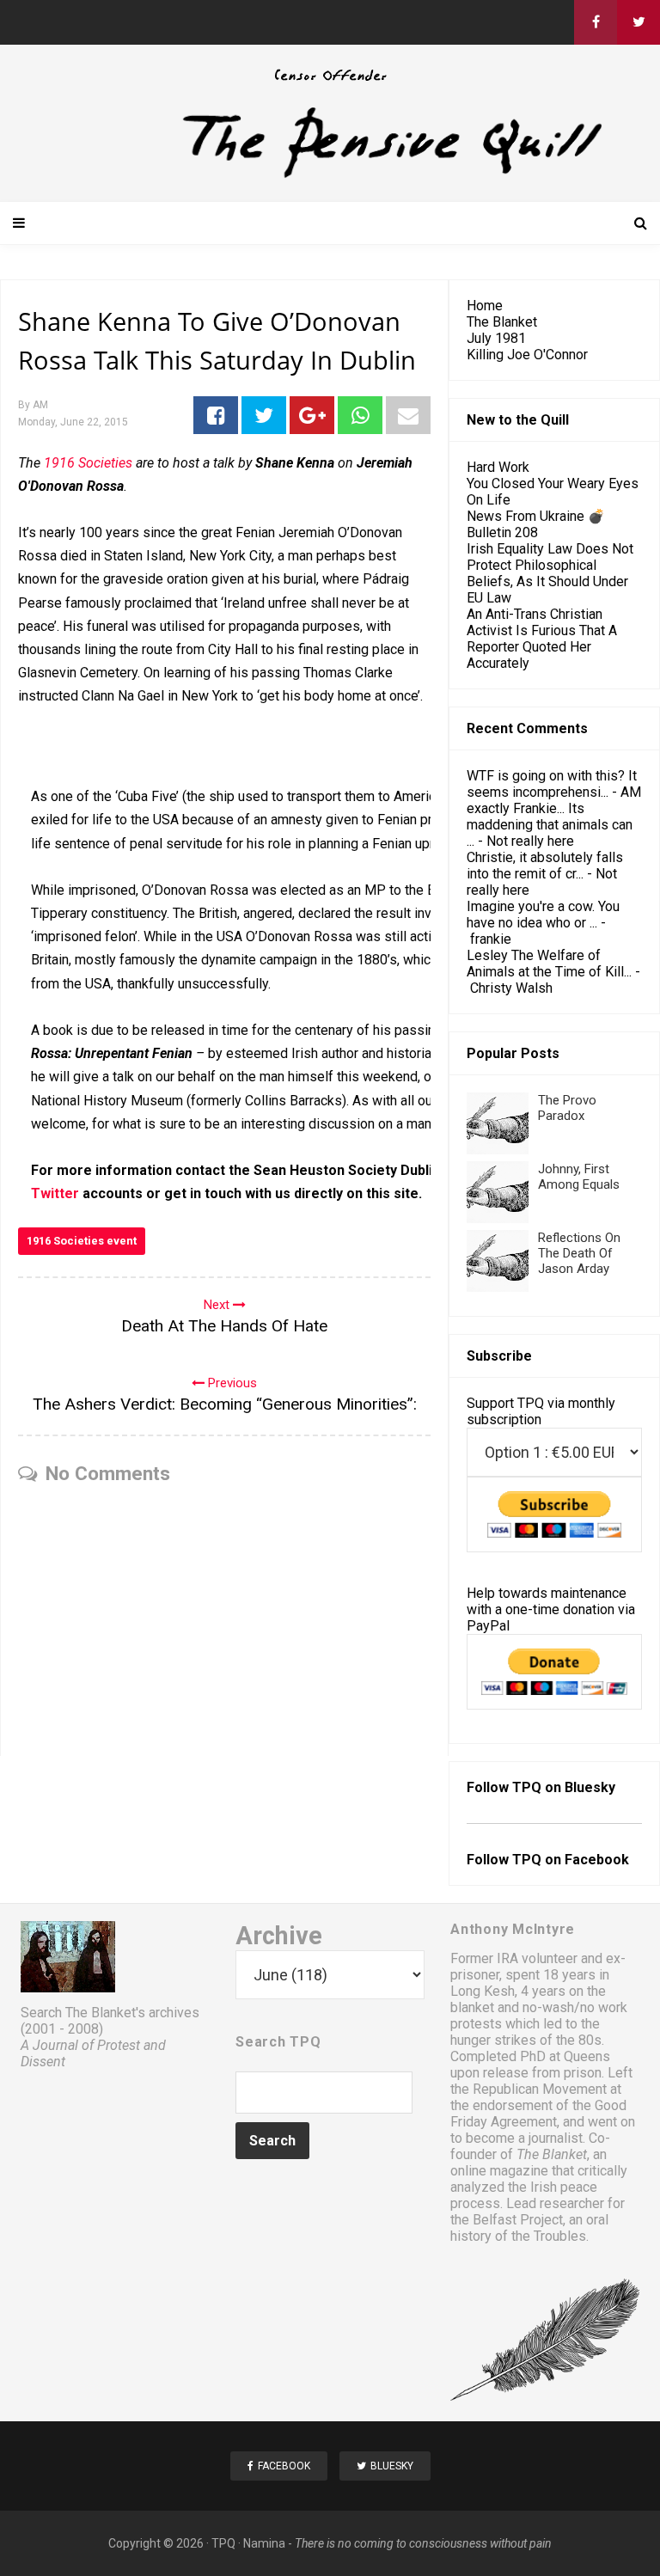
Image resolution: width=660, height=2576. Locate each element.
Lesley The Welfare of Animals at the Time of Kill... (549, 964)
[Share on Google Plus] (312, 415)
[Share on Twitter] (264, 415)
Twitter (55, 1193)
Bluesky (590, 1787)
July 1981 (496, 338)
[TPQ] (330, 176)
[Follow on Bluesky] (639, 22)
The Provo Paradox (567, 1108)
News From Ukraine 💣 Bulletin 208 (536, 524)
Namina (264, 2543)
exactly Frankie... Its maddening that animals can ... (550, 825)
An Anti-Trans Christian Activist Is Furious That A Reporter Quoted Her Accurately (542, 639)
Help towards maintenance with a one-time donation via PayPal (551, 1609)
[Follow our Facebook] (596, 22)
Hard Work (498, 467)
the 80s (579, 2040)
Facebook (597, 1860)
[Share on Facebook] (216, 415)
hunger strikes (493, 2040)
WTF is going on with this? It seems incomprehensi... (552, 784)
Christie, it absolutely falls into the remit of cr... (545, 866)
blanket (472, 2007)
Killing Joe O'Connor (527, 355)
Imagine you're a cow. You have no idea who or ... (543, 915)
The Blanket (502, 322)
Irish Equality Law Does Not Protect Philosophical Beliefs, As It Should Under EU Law (550, 573)
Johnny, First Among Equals (579, 1177)
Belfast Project (518, 2220)
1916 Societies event (82, 1241)
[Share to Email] (408, 415)
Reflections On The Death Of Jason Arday (579, 1253)
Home (485, 306)
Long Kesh (483, 1991)
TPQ (223, 2543)
